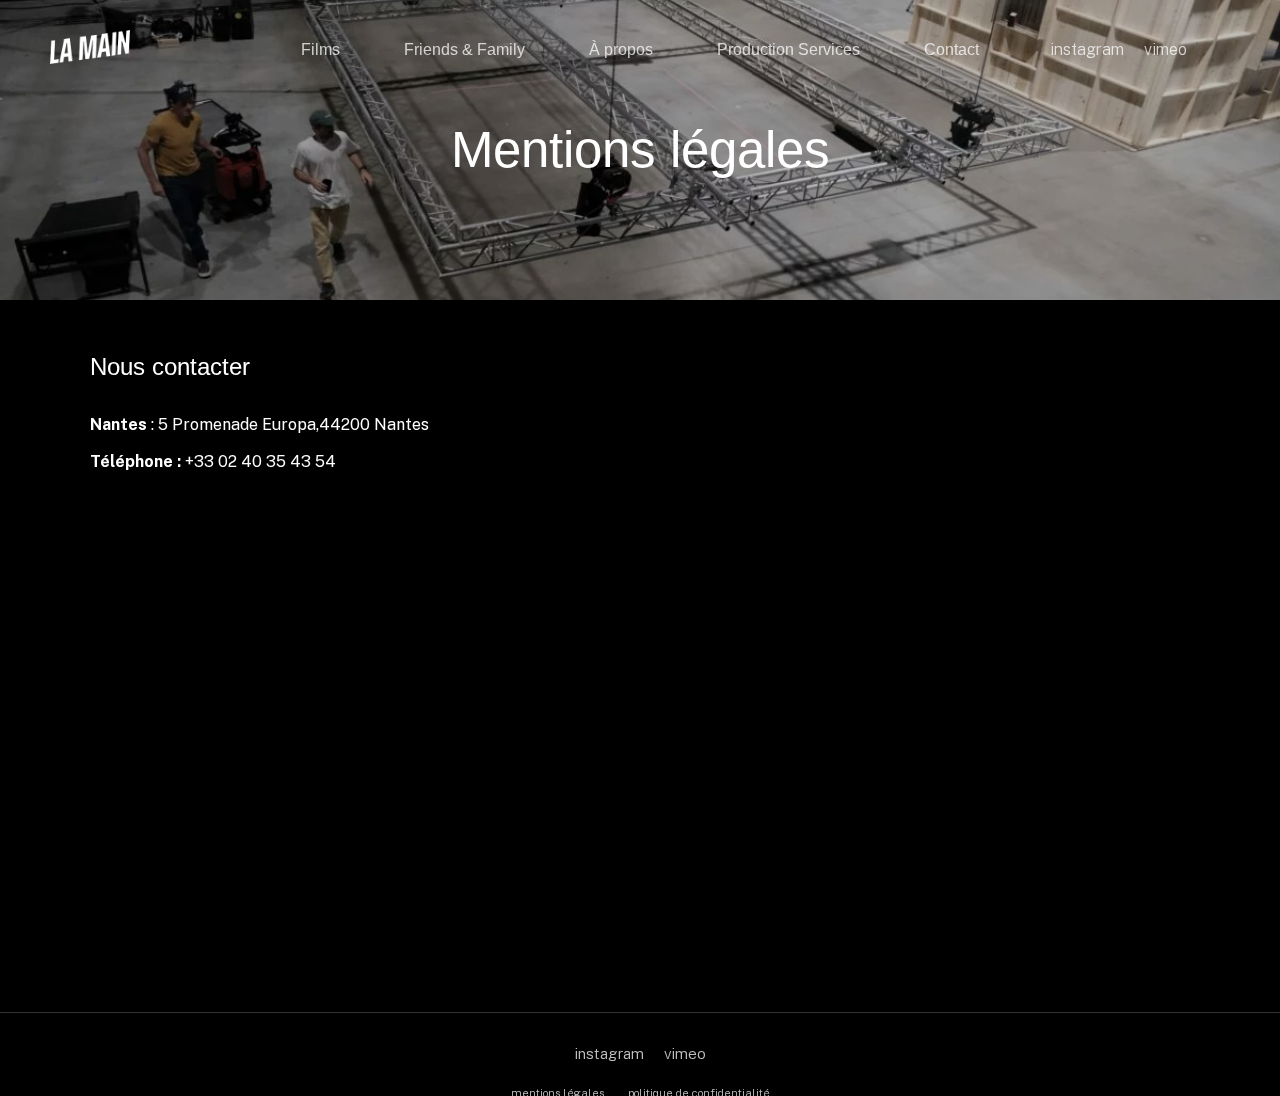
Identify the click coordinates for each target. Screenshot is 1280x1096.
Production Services (788, 49)
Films (320, 49)
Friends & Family (464, 49)
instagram (609, 1053)
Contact (951, 49)
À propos (621, 49)
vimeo (685, 1053)
